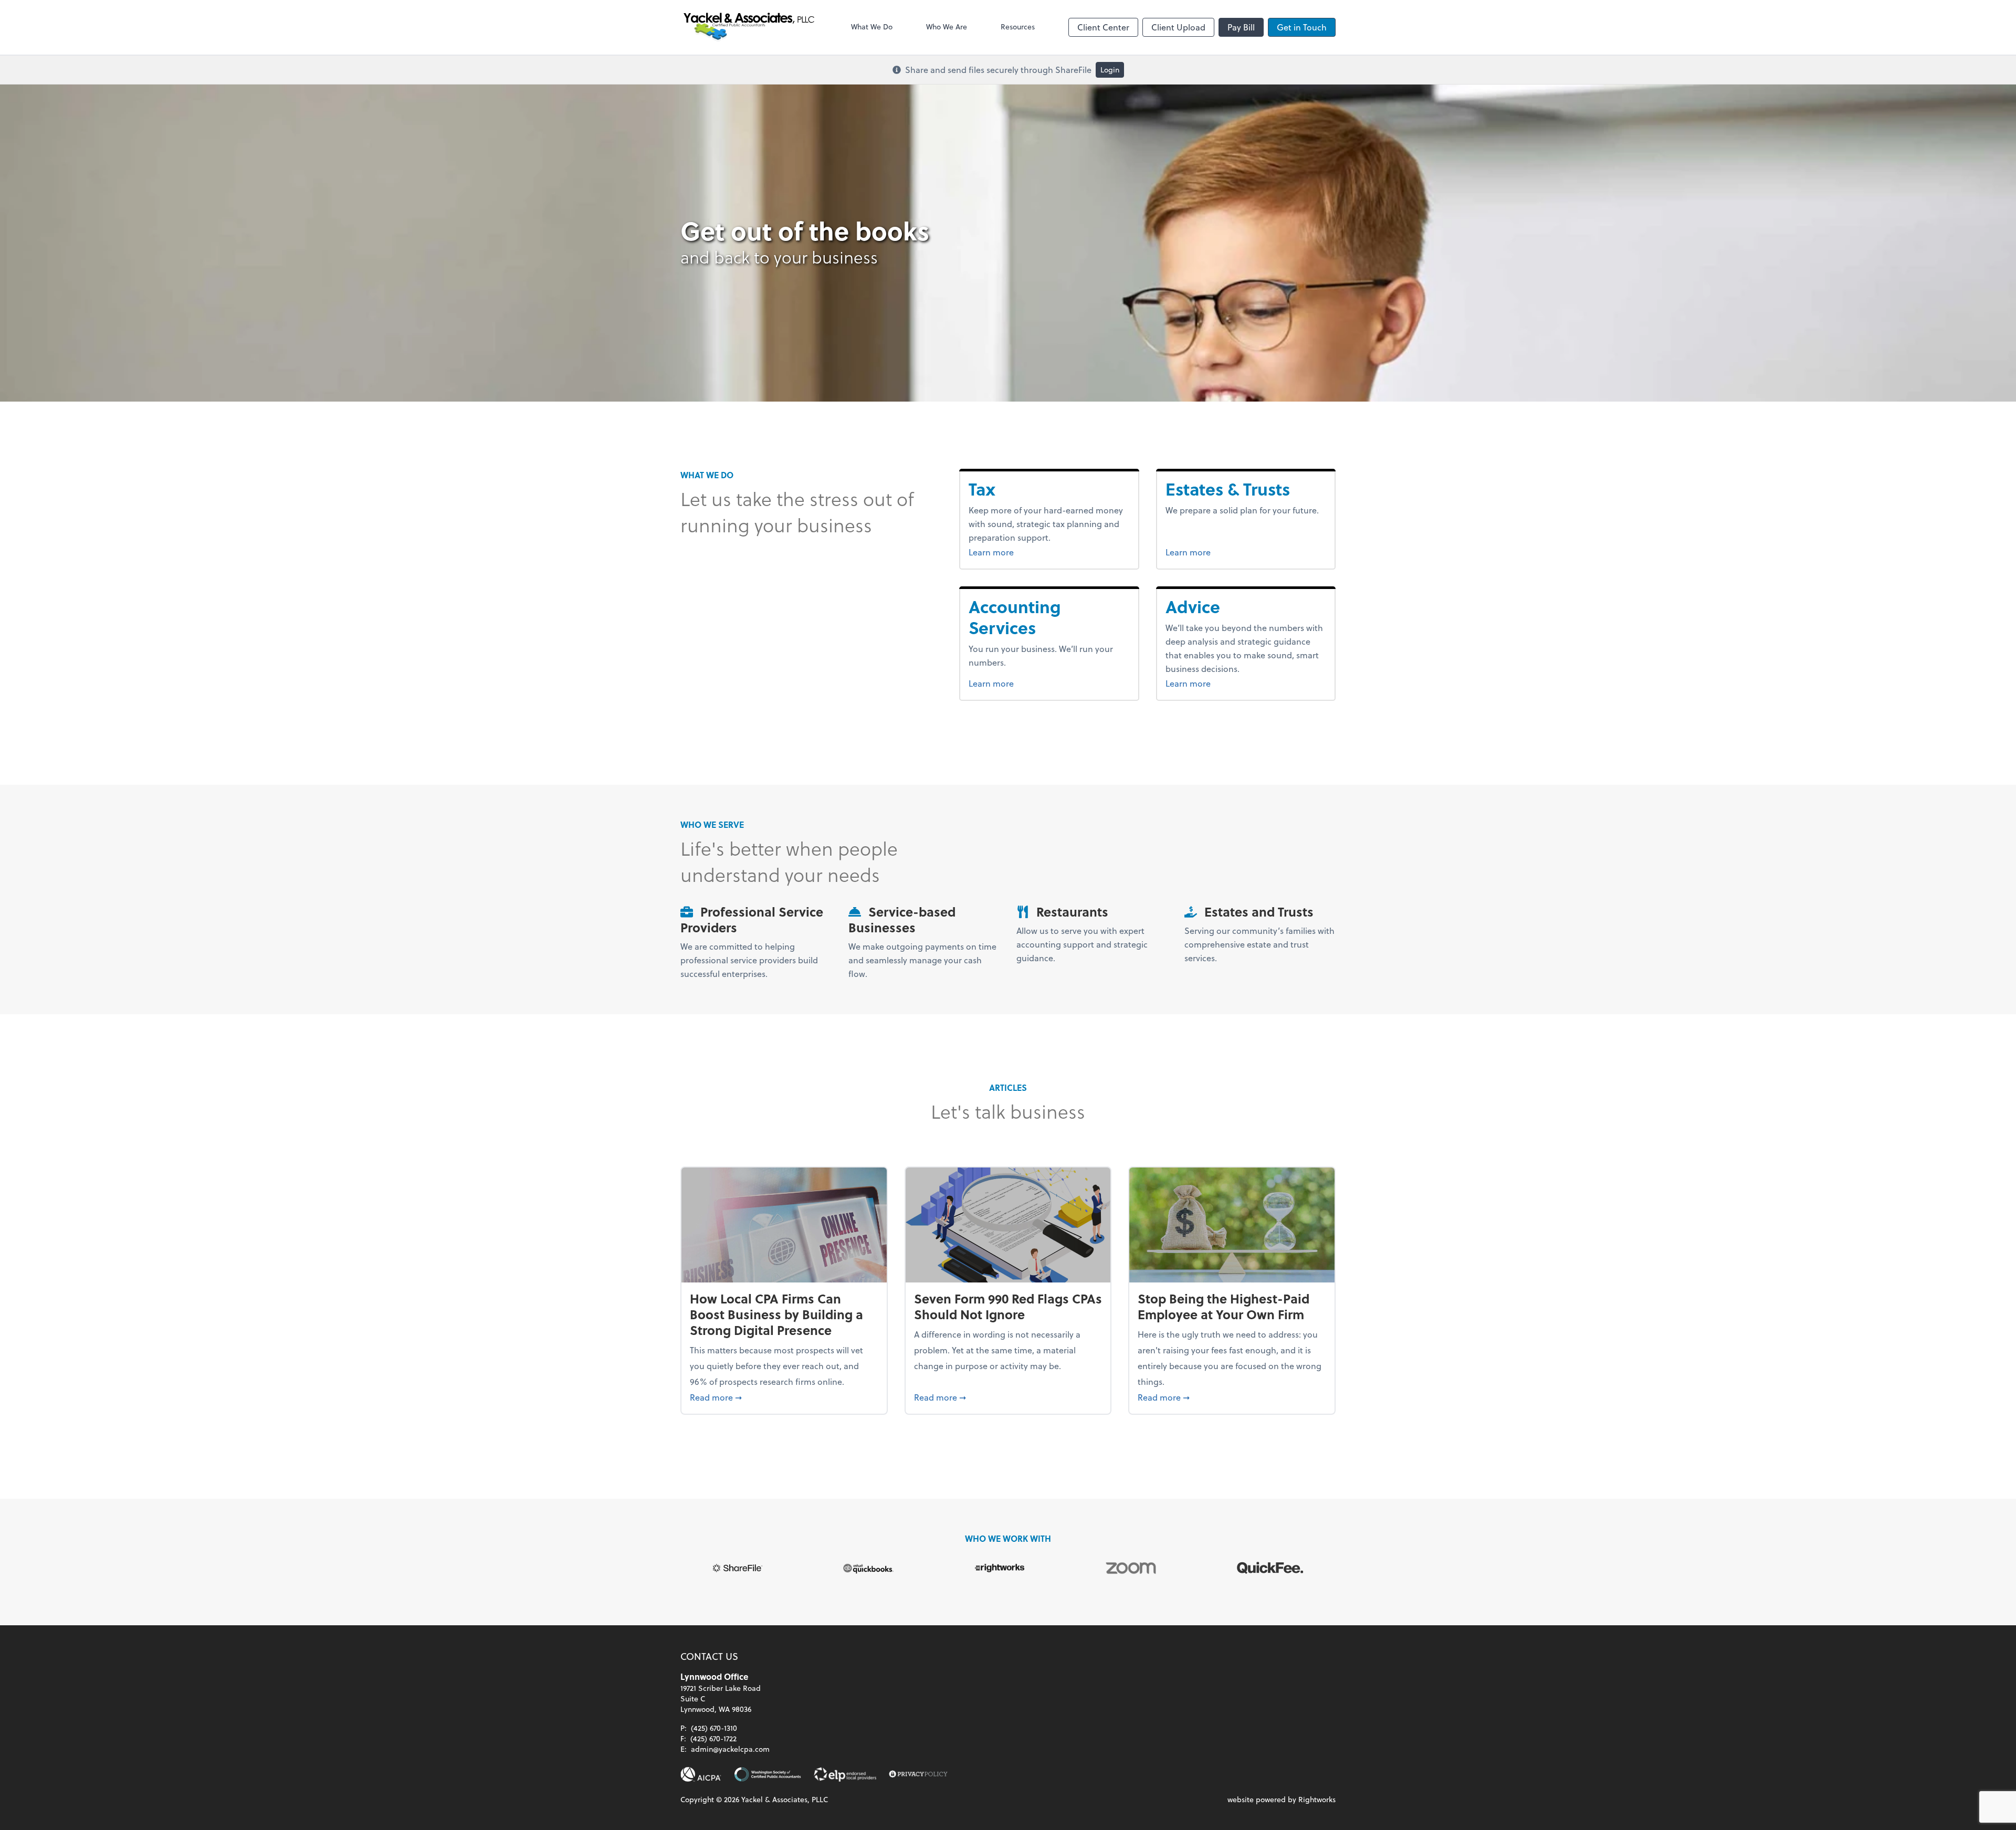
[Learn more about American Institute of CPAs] (701, 1774)
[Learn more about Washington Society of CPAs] (768, 1774)
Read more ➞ (784, 1397)
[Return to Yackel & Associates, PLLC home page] (749, 27)
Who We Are (947, 27)
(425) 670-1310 (714, 1728)
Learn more (1011, 552)
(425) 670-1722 (713, 1738)
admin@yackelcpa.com (730, 1749)
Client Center (1103, 27)
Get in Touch (1302, 27)
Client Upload (1178, 27)
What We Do (872, 27)
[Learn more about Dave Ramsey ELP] (845, 1774)
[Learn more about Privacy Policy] (918, 1774)
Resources (1018, 27)
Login (1110, 70)
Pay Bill (1241, 27)
